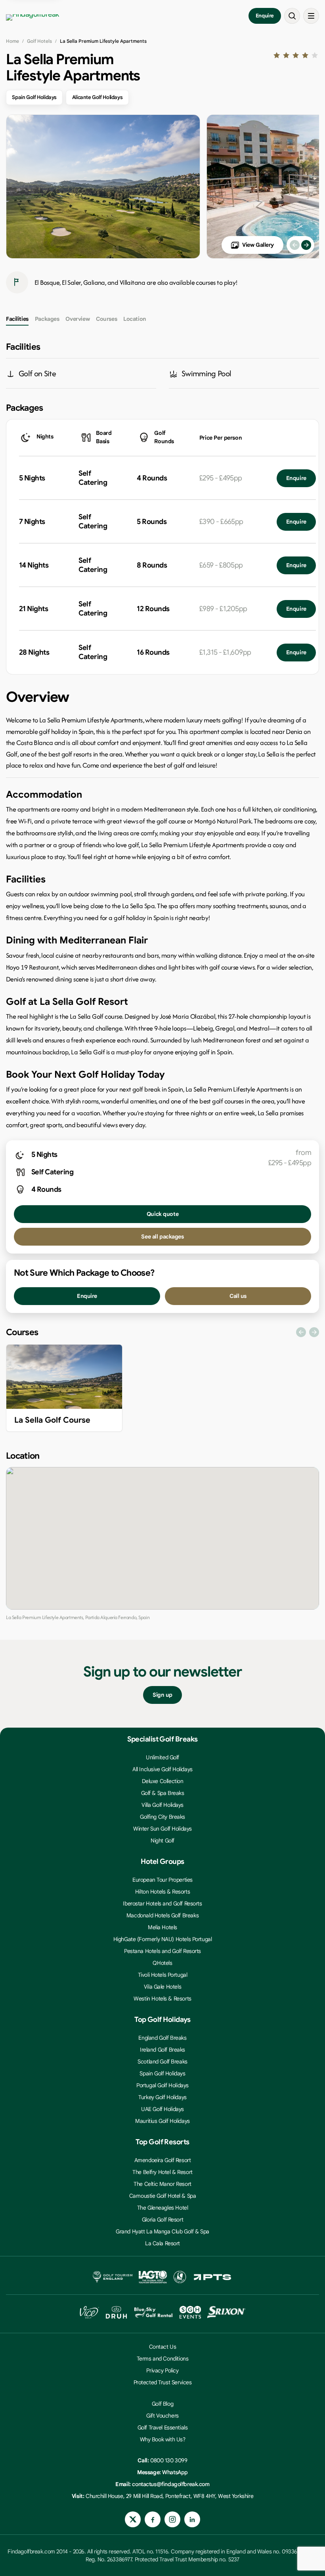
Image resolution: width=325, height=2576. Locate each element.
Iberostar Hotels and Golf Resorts (162, 1903)
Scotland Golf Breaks (162, 2062)
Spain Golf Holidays (34, 97)
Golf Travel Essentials (163, 2427)
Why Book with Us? (163, 2439)
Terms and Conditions (163, 2359)
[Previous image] (295, 245)
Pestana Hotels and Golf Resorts (162, 1951)
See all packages (162, 1237)
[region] (162, 1390)
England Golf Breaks (162, 2038)
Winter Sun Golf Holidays (162, 1829)
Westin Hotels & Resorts (162, 1999)
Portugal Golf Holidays (162, 2085)
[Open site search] (292, 16)
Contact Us (163, 2347)
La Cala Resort (162, 2243)
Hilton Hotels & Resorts (162, 1892)
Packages (47, 319)
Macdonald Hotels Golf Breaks (162, 1915)
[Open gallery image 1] (103, 187)
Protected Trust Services (163, 2382)
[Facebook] (153, 2519)
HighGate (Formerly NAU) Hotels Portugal (163, 1939)
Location (135, 319)
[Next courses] (314, 1332)
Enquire (265, 16)
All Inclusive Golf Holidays (162, 1769)
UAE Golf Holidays (162, 2109)
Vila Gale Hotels (162, 1987)
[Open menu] (311, 16)
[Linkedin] (192, 2519)
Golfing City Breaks (162, 1817)
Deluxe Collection (163, 1781)
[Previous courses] (301, 1332)
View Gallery (258, 245)
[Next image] (306, 245)
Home (12, 41)
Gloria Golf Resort (162, 2220)
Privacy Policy (162, 2370)
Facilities (17, 319)
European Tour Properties (162, 1880)
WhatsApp (175, 2472)
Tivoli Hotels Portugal (163, 1975)
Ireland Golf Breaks (162, 2050)
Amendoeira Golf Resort (163, 2160)
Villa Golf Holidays (162, 1805)
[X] (133, 2519)
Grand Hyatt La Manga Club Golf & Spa (162, 2231)
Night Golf (162, 1841)
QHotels (162, 1963)
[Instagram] (172, 2519)
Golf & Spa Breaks (163, 1793)
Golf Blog (162, 2404)
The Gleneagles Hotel (163, 2208)
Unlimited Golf (162, 1757)
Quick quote (162, 1214)
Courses (106, 319)
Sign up (162, 1695)
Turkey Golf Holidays (162, 2097)
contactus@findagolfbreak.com (171, 2484)
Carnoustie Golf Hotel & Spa (163, 2196)
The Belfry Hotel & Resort (162, 2172)
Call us (238, 1296)
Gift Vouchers (162, 2416)
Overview (77, 319)
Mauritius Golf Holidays (162, 2121)
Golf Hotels (39, 41)
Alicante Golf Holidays (97, 97)
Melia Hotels (162, 1927)
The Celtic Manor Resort (162, 2184)
